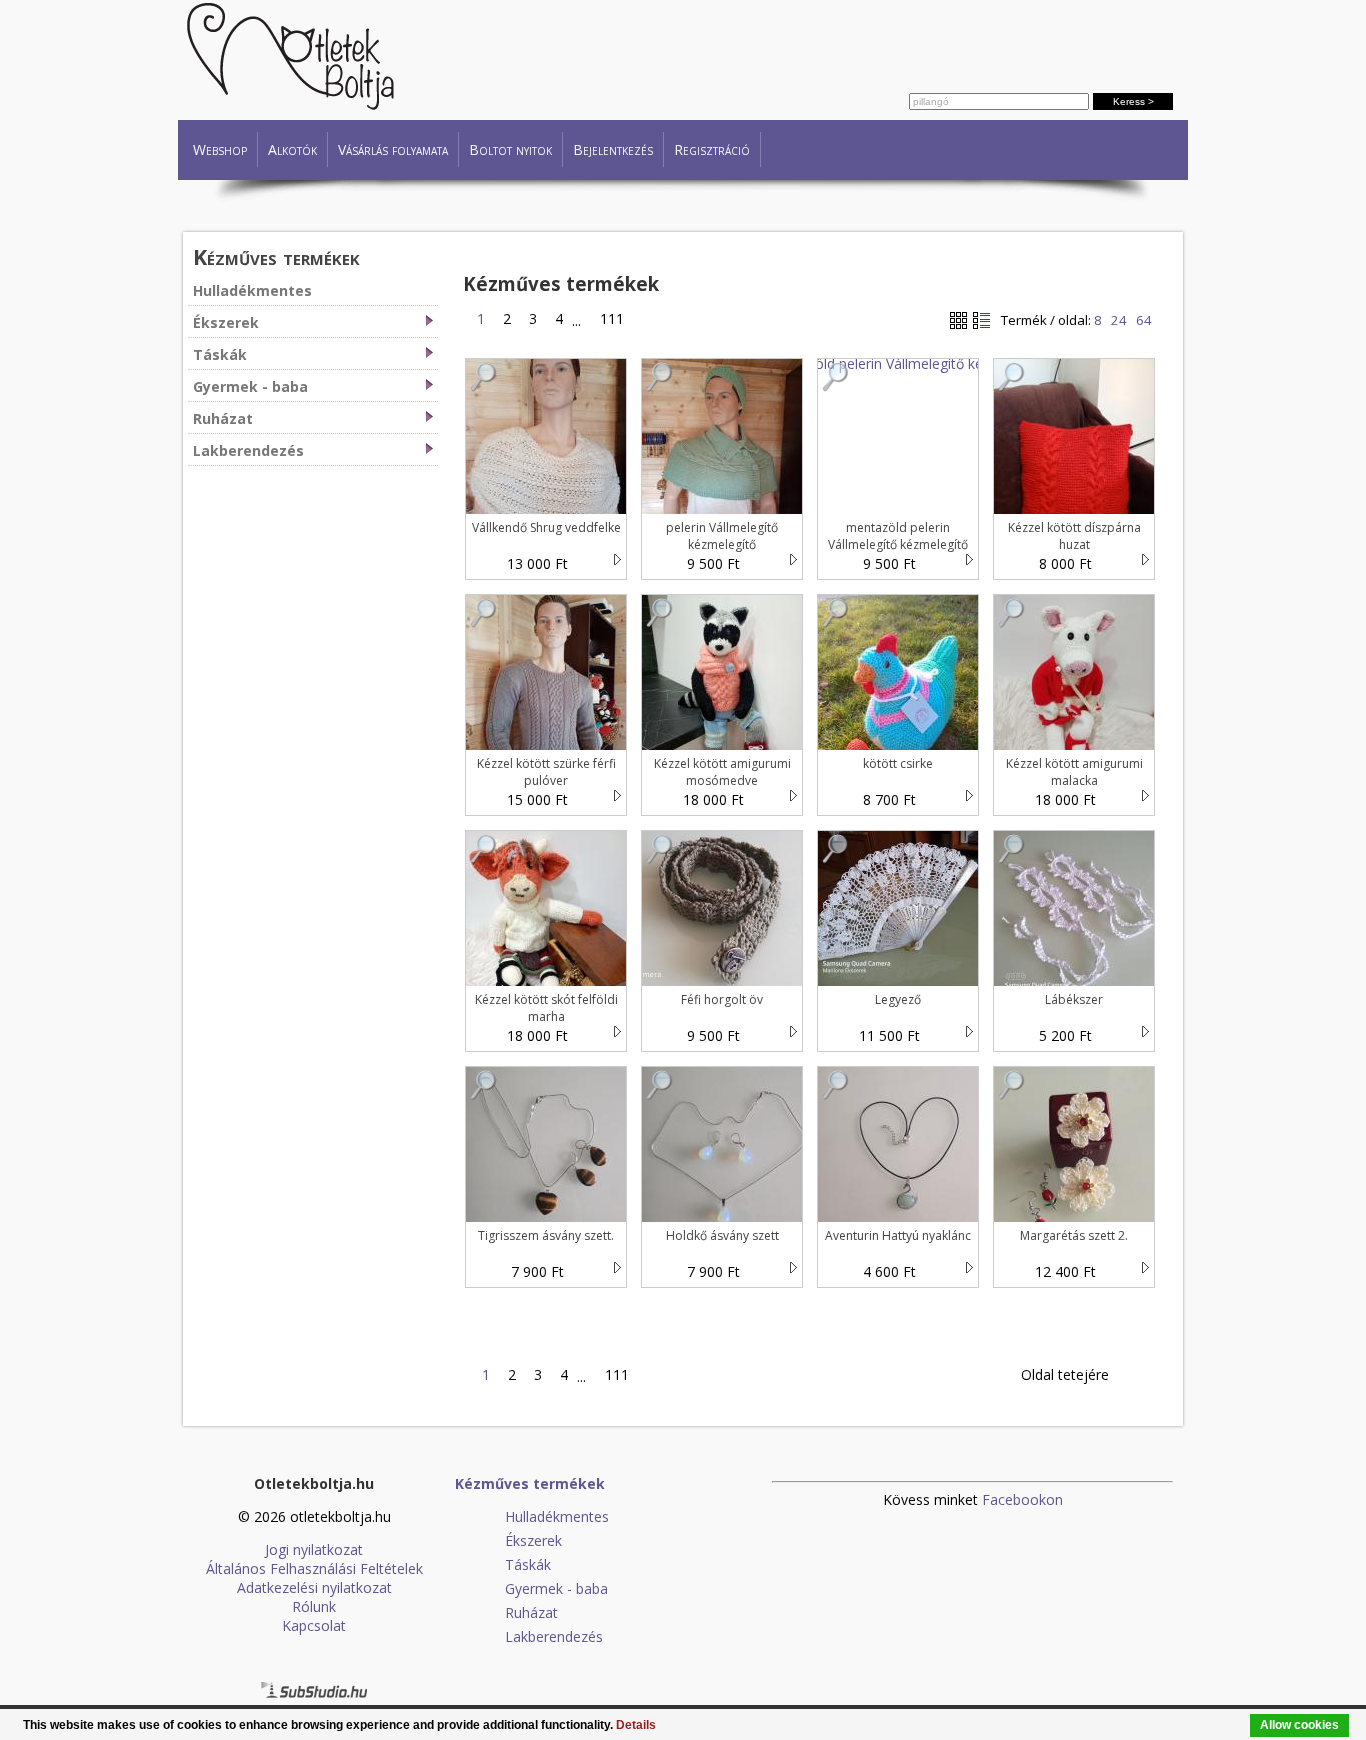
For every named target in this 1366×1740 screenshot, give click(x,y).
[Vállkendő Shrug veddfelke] (484, 386)
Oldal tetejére (1065, 1374)
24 (1119, 320)
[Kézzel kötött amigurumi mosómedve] (660, 622)
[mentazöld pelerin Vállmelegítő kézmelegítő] (836, 386)
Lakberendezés (248, 450)
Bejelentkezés (613, 149)
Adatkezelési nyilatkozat (314, 1587)
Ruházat (223, 418)
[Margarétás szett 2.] (1012, 1094)
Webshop (220, 149)
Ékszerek (226, 322)
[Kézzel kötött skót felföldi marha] (484, 858)
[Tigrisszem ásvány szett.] (484, 1094)
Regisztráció (712, 149)
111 (607, 318)
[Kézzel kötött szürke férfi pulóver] (484, 622)
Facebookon (1022, 1499)
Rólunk (314, 1606)
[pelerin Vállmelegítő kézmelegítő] (660, 386)
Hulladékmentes (252, 290)
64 (1144, 320)
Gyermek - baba (250, 386)
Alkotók (292, 149)
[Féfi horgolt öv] (660, 858)
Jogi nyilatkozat (314, 1549)
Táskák (220, 354)
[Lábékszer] (1012, 858)
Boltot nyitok (510, 149)
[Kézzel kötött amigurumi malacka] (1012, 622)
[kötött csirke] (836, 622)
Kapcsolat (314, 1625)
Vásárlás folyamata (393, 149)
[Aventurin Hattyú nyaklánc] (836, 1094)
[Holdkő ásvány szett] (660, 1094)
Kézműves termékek (276, 256)
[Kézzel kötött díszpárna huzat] (1012, 386)
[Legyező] (836, 858)
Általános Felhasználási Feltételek (314, 1568)
